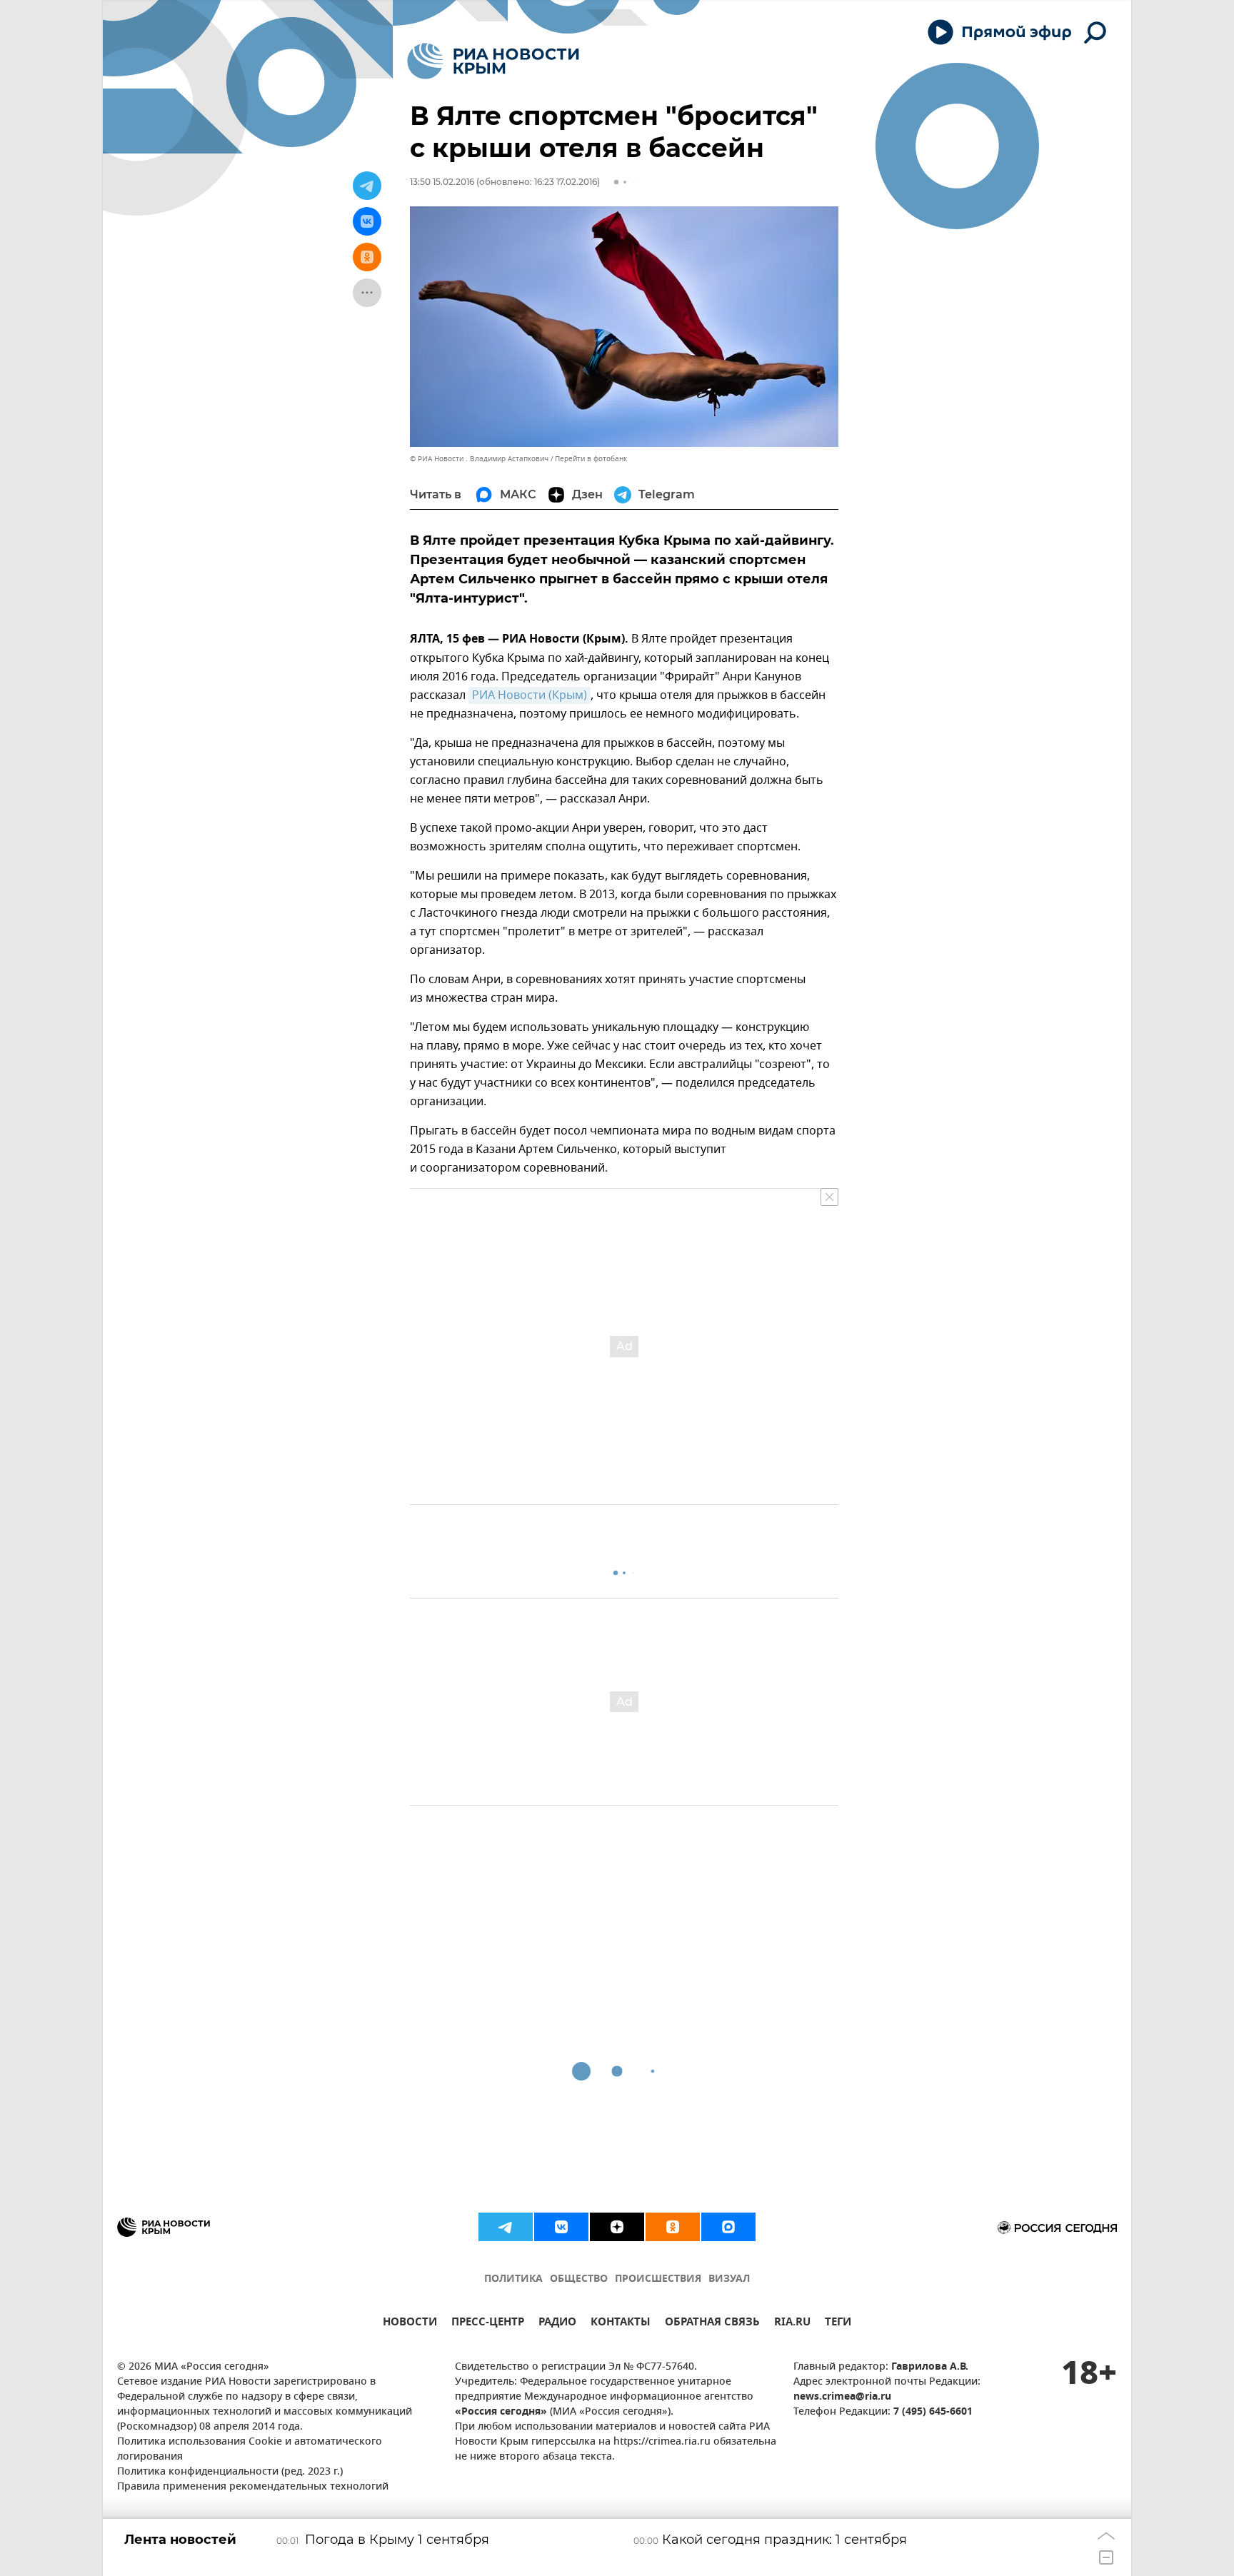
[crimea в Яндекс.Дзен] (617, 2227)
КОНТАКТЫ (621, 2324)
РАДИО (557, 2324)
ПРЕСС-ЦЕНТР (488, 2324)
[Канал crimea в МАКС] (728, 2227)
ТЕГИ (838, 2324)
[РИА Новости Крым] (493, 61)
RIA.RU (792, 2324)
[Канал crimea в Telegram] (506, 2227)
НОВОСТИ (410, 2324)
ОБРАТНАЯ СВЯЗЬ (712, 2324)
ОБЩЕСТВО (579, 2279)
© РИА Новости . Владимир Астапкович (479, 459)
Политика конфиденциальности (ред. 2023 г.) (230, 2472)
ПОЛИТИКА (513, 2279)
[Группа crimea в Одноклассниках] (673, 2227)
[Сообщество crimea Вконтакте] (561, 2227)
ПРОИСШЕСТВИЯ (658, 2279)
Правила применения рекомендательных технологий (253, 2487)
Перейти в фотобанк (591, 459)
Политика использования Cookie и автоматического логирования (250, 2450)
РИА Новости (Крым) (530, 695)
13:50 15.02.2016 (442, 182)
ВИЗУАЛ (729, 2279)
